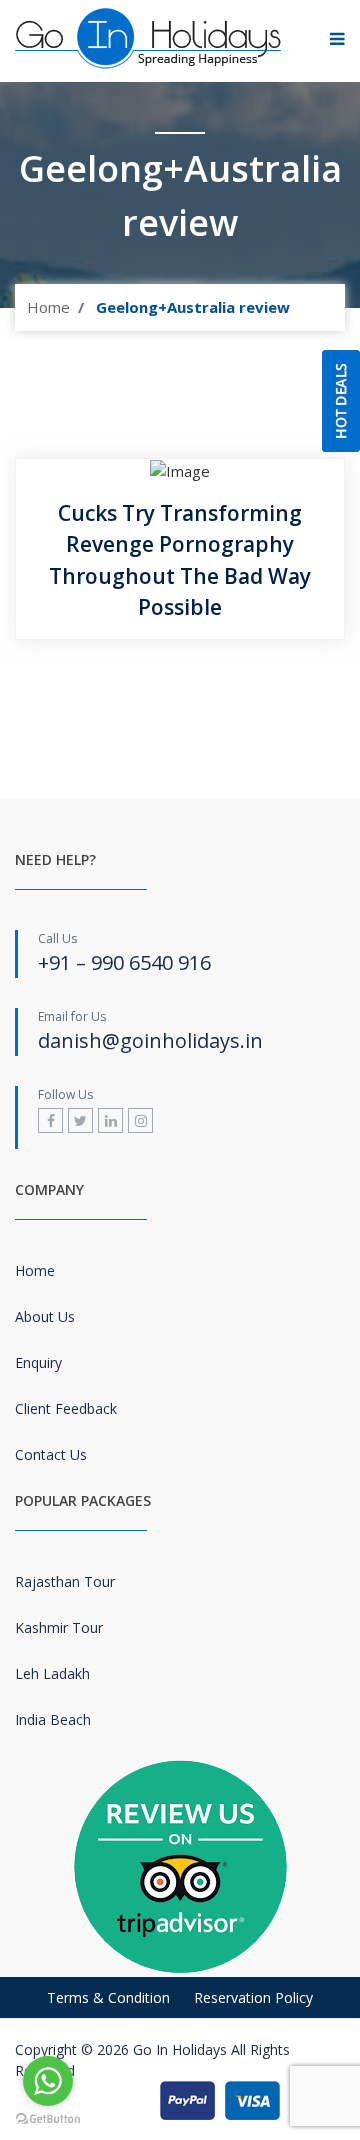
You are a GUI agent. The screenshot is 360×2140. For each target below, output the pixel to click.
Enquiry (38, 1362)
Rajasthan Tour (65, 1581)
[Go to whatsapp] (48, 2081)
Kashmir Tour (59, 1627)
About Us (45, 1316)
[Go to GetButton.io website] (48, 2119)
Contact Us (51, 1454)
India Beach (53, 1719)
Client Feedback (66, 1408)
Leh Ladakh (52, 1673)
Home (48, 307)
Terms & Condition (108, 1997)
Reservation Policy (253, 1997)
